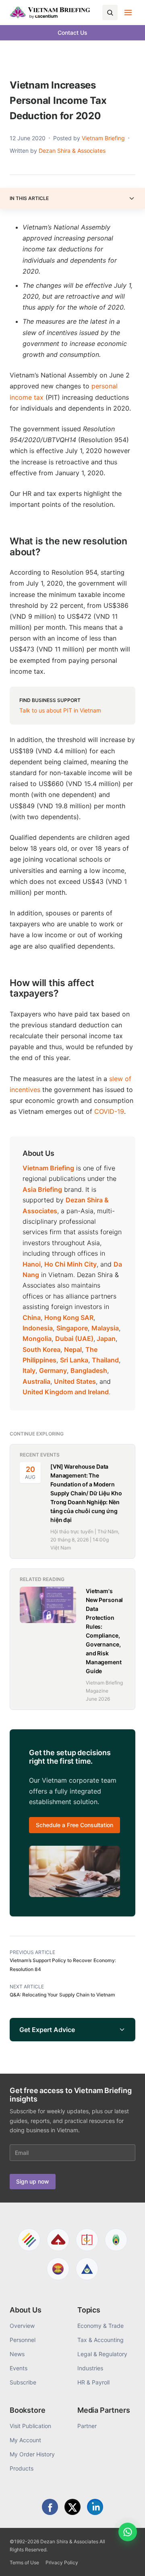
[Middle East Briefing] (87, 2269)
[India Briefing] (116, 2240)
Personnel (23, 2340)
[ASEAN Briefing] (58, 2269)
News (17, 2354)
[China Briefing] (87, 2240)
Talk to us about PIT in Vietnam (60, 710)
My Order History (32, 2454)
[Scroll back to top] (126, 2561)
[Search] (110, 13)
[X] (72, 2507)
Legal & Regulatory (102, 2354)
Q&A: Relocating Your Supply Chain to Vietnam (62, 1995)
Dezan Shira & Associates (72, 151)
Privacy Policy (62, 2562)
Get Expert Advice (47, 2030)
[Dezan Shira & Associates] (29, 2240)
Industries (90, 2368)
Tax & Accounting (100, 2340)
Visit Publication (30, 2426)
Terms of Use (24, 2562)
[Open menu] (128, 13)
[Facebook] (50, 2507)
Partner (87, 2426)
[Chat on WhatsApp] (128, 2532)
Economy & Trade (100, 2326)
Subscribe (23, 2382)
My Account (25, 2440)
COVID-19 (109, 1111)
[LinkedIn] (95, 2507)
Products (22, 2468)
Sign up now (33, 2181)
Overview (22, 2326)
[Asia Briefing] (58, 2240)
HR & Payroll (93, 2382)
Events (19, 2368)
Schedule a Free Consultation (75, 1825)
